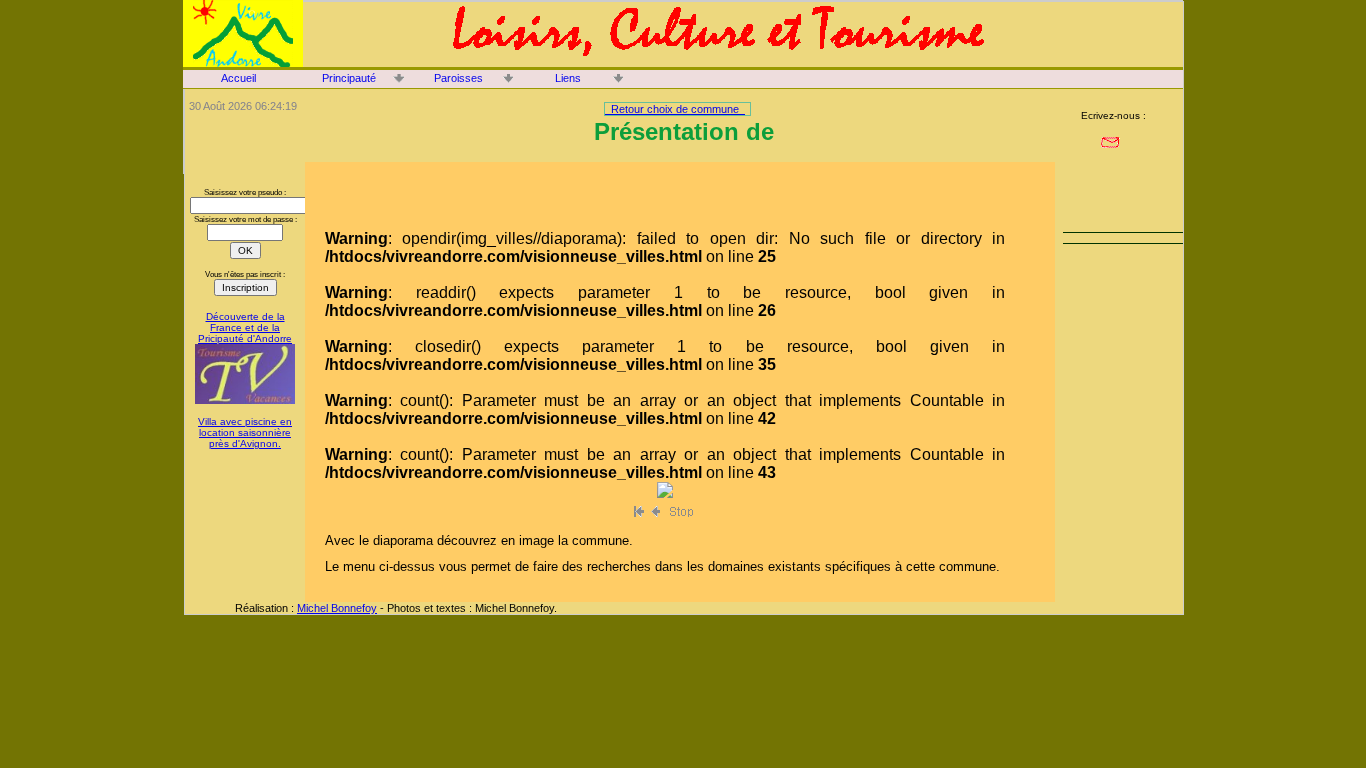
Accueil (238, 78)
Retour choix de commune (675, 109)
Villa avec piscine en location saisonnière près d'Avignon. (245, 432)
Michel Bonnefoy (337, 608)
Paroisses (458, 78)
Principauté (349, 78)
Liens (568, 78)
